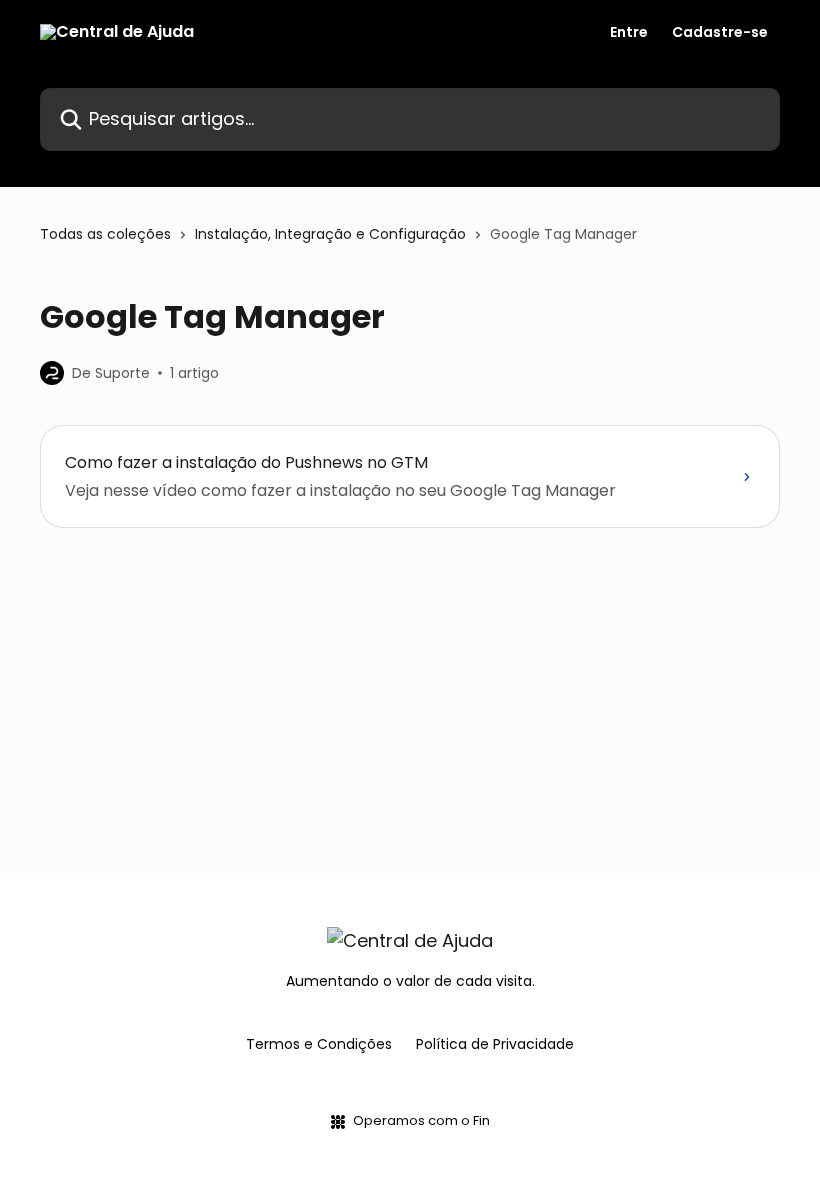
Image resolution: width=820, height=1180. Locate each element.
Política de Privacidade (495, 1044)
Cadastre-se (720, 32)
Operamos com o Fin (421, 1120)
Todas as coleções (105, 234)
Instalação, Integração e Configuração (330, 234)
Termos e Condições (319, 1044)
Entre (629, 32)
